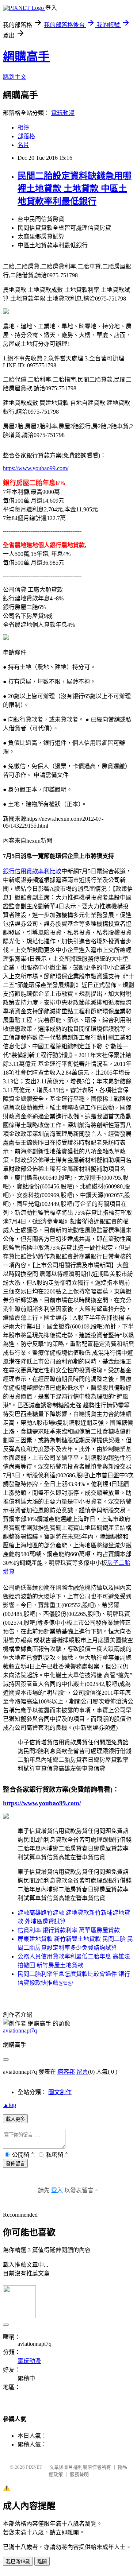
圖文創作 (60, 2092)
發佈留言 (15, 2164)
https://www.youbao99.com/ (36, 468)
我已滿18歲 (18, 2562)
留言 (82, 2072)
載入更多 (15, 2119)
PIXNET (34, 2467)
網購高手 (26, 57)
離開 (42, 2562)
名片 (23, 145)
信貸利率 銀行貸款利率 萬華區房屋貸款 (69, 1930)
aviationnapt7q (20, 2030)
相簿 (23, 127)
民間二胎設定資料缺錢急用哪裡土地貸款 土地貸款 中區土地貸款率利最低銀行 (75, 189)
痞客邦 (66, 2072)
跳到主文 (15, 77)
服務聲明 (79, 2474)
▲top (9, 2105)
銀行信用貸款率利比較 (32, 871)
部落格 (26, 136)
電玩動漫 (63, 113)
